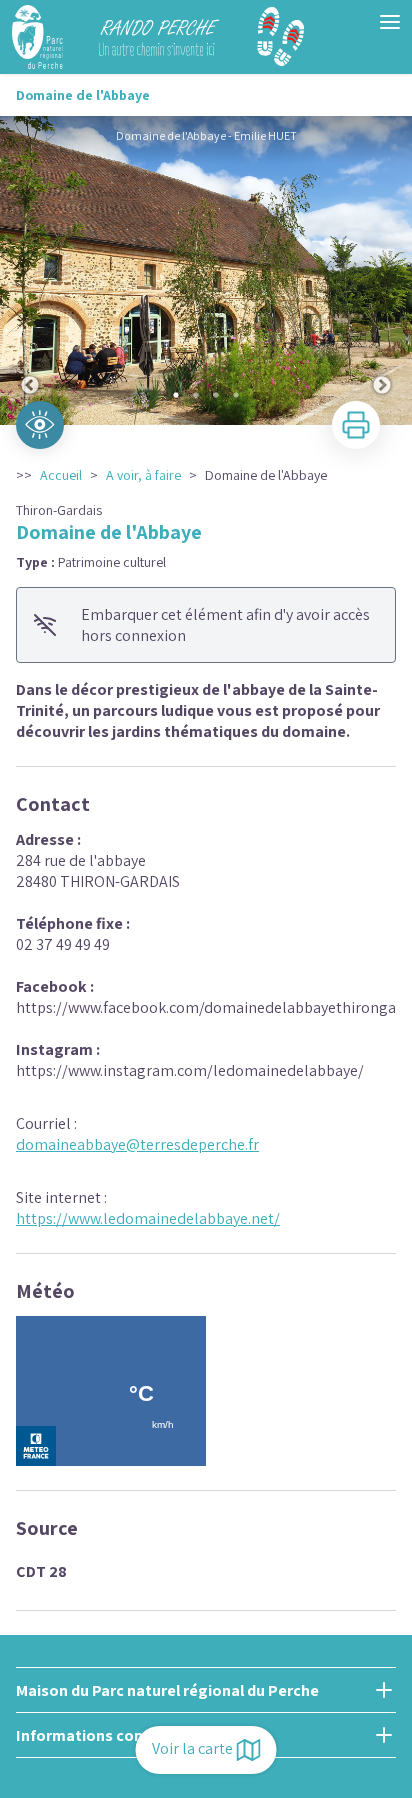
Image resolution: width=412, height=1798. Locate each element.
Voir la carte (192, 1748)
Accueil (61, 475)
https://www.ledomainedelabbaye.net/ (148, 1218)
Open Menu (390, 22)
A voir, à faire (143, 475)
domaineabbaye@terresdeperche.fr (137, 1144)
